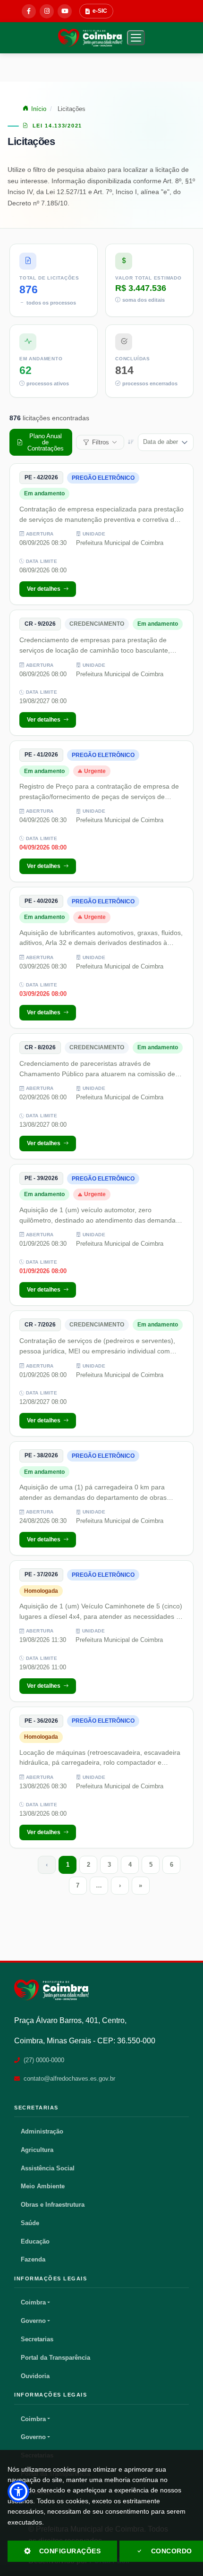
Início (39, 109)
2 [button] (89, 1865)
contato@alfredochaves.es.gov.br (69, 2079)
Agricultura (37, 2150)
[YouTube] (65, 11)
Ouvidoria (35, 2376)
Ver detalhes (44, 589)
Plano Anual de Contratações (46, 442)
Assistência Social (48, 2168)
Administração (42, 2131)
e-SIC (100, 11)
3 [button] (109, 1865)
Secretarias (37, 2339)
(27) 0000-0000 (44, 2060)
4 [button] (130, 1865)
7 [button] (78, 1885)
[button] (136, 38)
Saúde (30, 2223)
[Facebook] (29, 11)
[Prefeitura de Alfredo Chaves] (51, 1990)
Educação (35, 2241)
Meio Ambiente (43, 2186)
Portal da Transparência (55, 2358)
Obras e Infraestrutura (53, 2205)
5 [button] (151, 1865)
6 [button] (172, 1865)
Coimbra (33, 2302)
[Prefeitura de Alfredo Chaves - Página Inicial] (90, 38)
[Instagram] (47, 11)
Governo (33, 2321)
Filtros (101, 442)
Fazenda (33, 2259)
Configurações (70, 2551)
